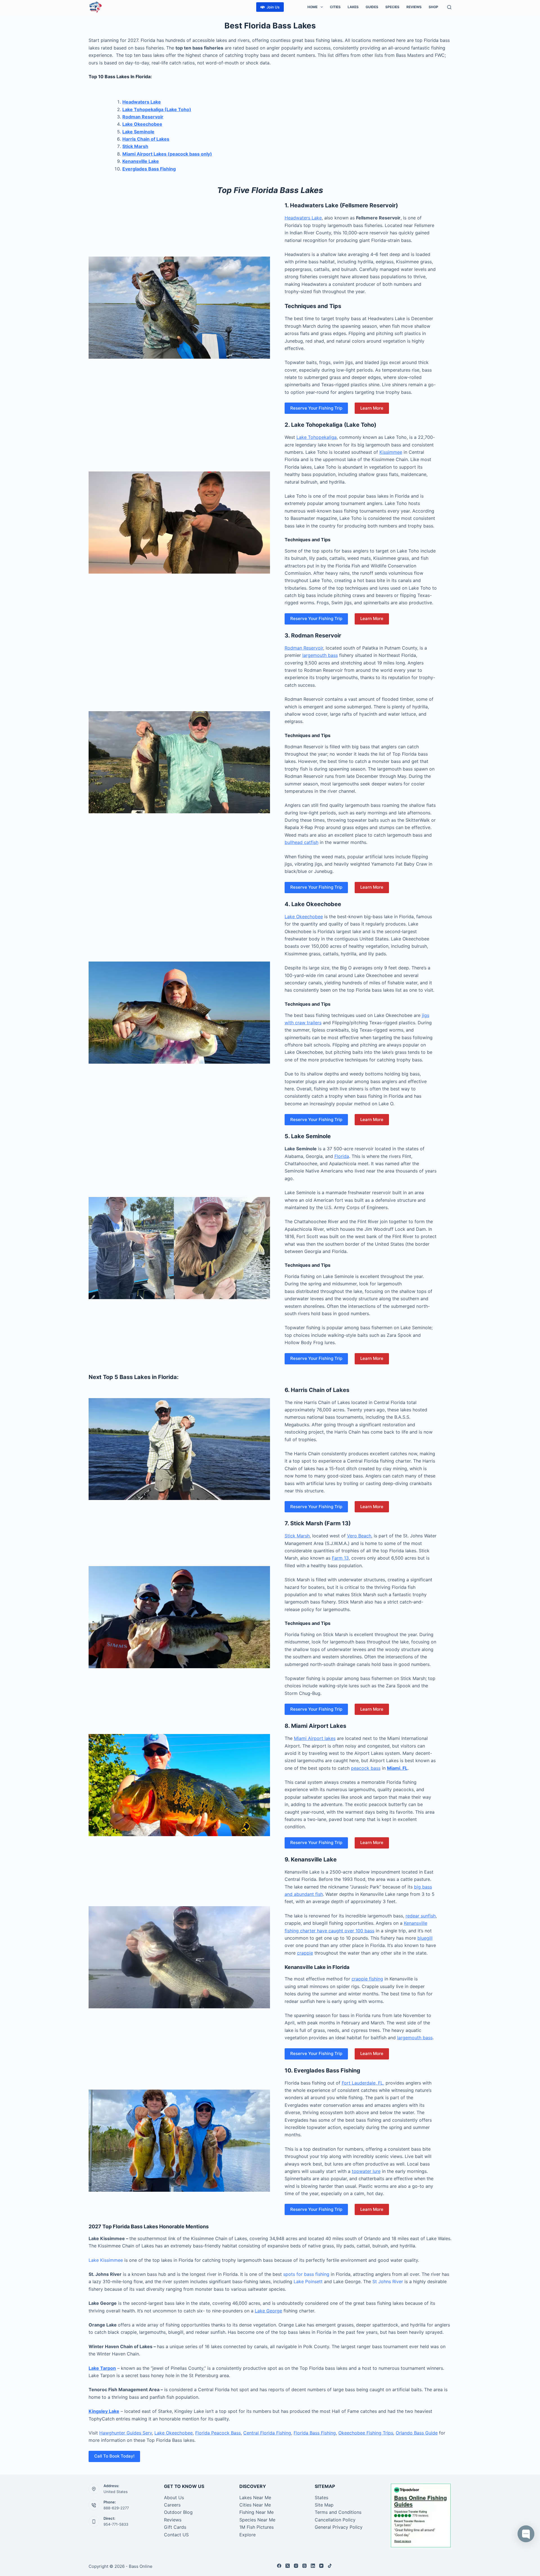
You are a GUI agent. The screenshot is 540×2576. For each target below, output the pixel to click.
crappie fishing (367, 1979)
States (321, 2498)
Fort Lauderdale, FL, (363, 2083)
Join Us (273, 7)
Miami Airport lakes (315, 1738)
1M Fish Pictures (256, 2527)
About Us (174, 2498)
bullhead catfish (301, 842)
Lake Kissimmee (106, 2260)
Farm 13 (340, 1558)
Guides (372, 7)
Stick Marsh (135, 146)
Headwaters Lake (303, 218)
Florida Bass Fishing (315, 2433)
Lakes (353, 7)
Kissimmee (391, 452)
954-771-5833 (116, 2524)
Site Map (324, 2505)
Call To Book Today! (114, 2456)
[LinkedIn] (313, 2566)
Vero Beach (359, 1536)
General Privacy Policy (339, 2527)
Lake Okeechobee (304, 917)
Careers (172, 2505)
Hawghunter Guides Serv (126, 2433)
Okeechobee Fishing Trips (366, 2433)
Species (392, 7)
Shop (433, 7)
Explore (247, 2535)
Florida (342, 1156)
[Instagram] (296, 2566)
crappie (305, 1953)
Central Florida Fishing (267, 2433)
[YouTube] (321, 2566)
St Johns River (388, 2281)
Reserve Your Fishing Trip (316, 408)
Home (312, 7)
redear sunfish (421, 1916)
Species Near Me (257, 2520)
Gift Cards (175, 2527)
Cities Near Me (255, 2505)
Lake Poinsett (308, 2281)
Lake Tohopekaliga (317, 437)
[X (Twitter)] (288, 2566)
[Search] (449, 7)
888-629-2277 (116, 2508)
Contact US (176, 2535)
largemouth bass (320, 655)
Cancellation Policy (335, 2520)
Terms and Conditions (338, 2512)
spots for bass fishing (306, 2274)
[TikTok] (330, 2566)
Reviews (414, 7)
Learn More (372, 408)
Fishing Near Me (256, 2512)
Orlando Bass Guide (417, 2433)
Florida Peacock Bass (218, 2433)
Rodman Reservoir (304, 648)
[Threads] (304, 2566)
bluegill (425, 1938)
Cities (335, 7)
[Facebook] (279, 2566)
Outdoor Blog (178, 2512)
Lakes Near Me (255, 2498)
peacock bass (366, 1768)
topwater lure (366, 2171)
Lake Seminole (138, 132)
